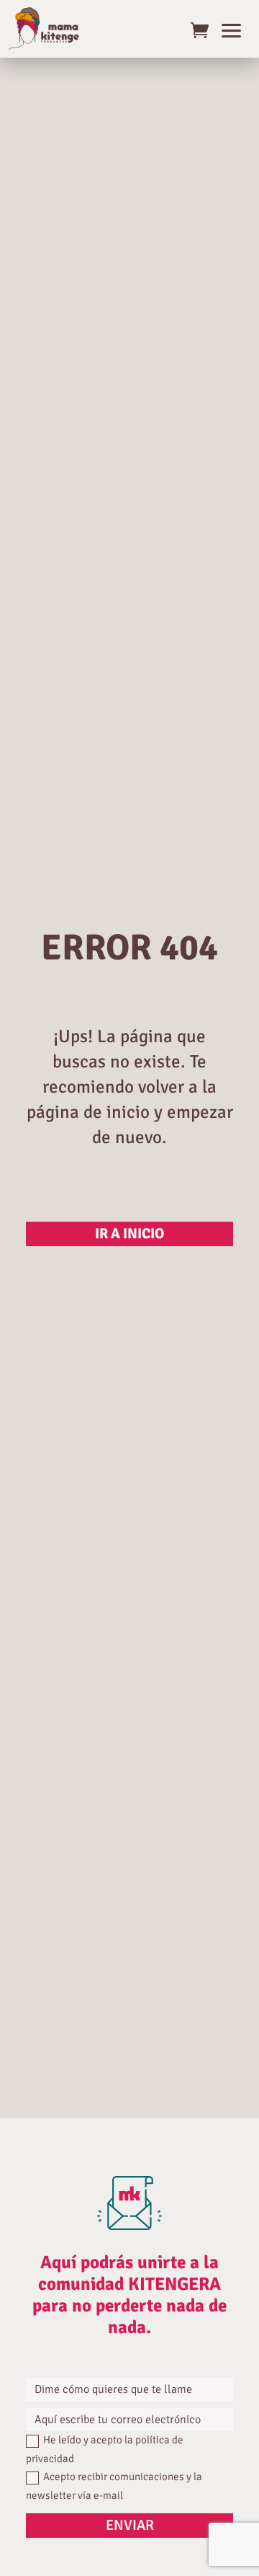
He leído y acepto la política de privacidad (105, 2449)
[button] (232, 29)
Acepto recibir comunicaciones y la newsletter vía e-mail (114, 2486)
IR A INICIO (129, 1234)
